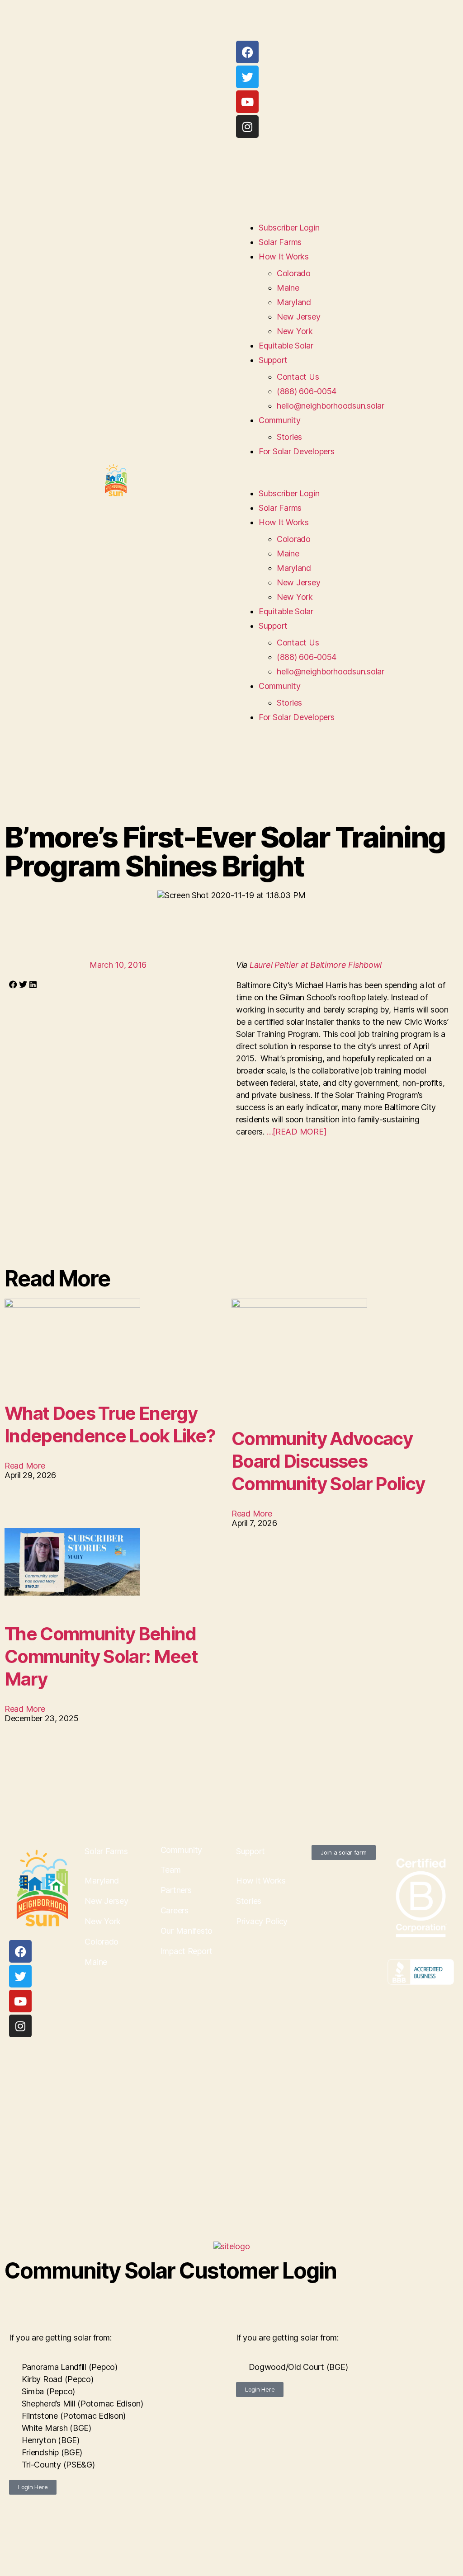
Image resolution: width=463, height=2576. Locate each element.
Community (280, 420)
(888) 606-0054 (307, 391)
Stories (289, 437)
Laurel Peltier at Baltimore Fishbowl (316, 965)
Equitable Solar (286, 346)
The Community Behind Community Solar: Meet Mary (101, 1656)
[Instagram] (247, 127)
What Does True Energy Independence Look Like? (110, 1425)
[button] (347, 480)
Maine (288, 288)
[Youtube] (247, 102)
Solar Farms (280, 242)
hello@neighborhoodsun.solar (331, 406)
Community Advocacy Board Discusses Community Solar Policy (328, 1461)
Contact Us (298, 377)
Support (273, 360)
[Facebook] (247, 52)
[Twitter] (247, 77)
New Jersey (298, 317)
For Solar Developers (297, 451)
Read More (25, 1466)
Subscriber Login (289, 228)
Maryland (294, 302)
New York (295, 331)
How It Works (284, 257)
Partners (176, 1890)
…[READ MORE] (297, 1132)
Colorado (294, 273)
